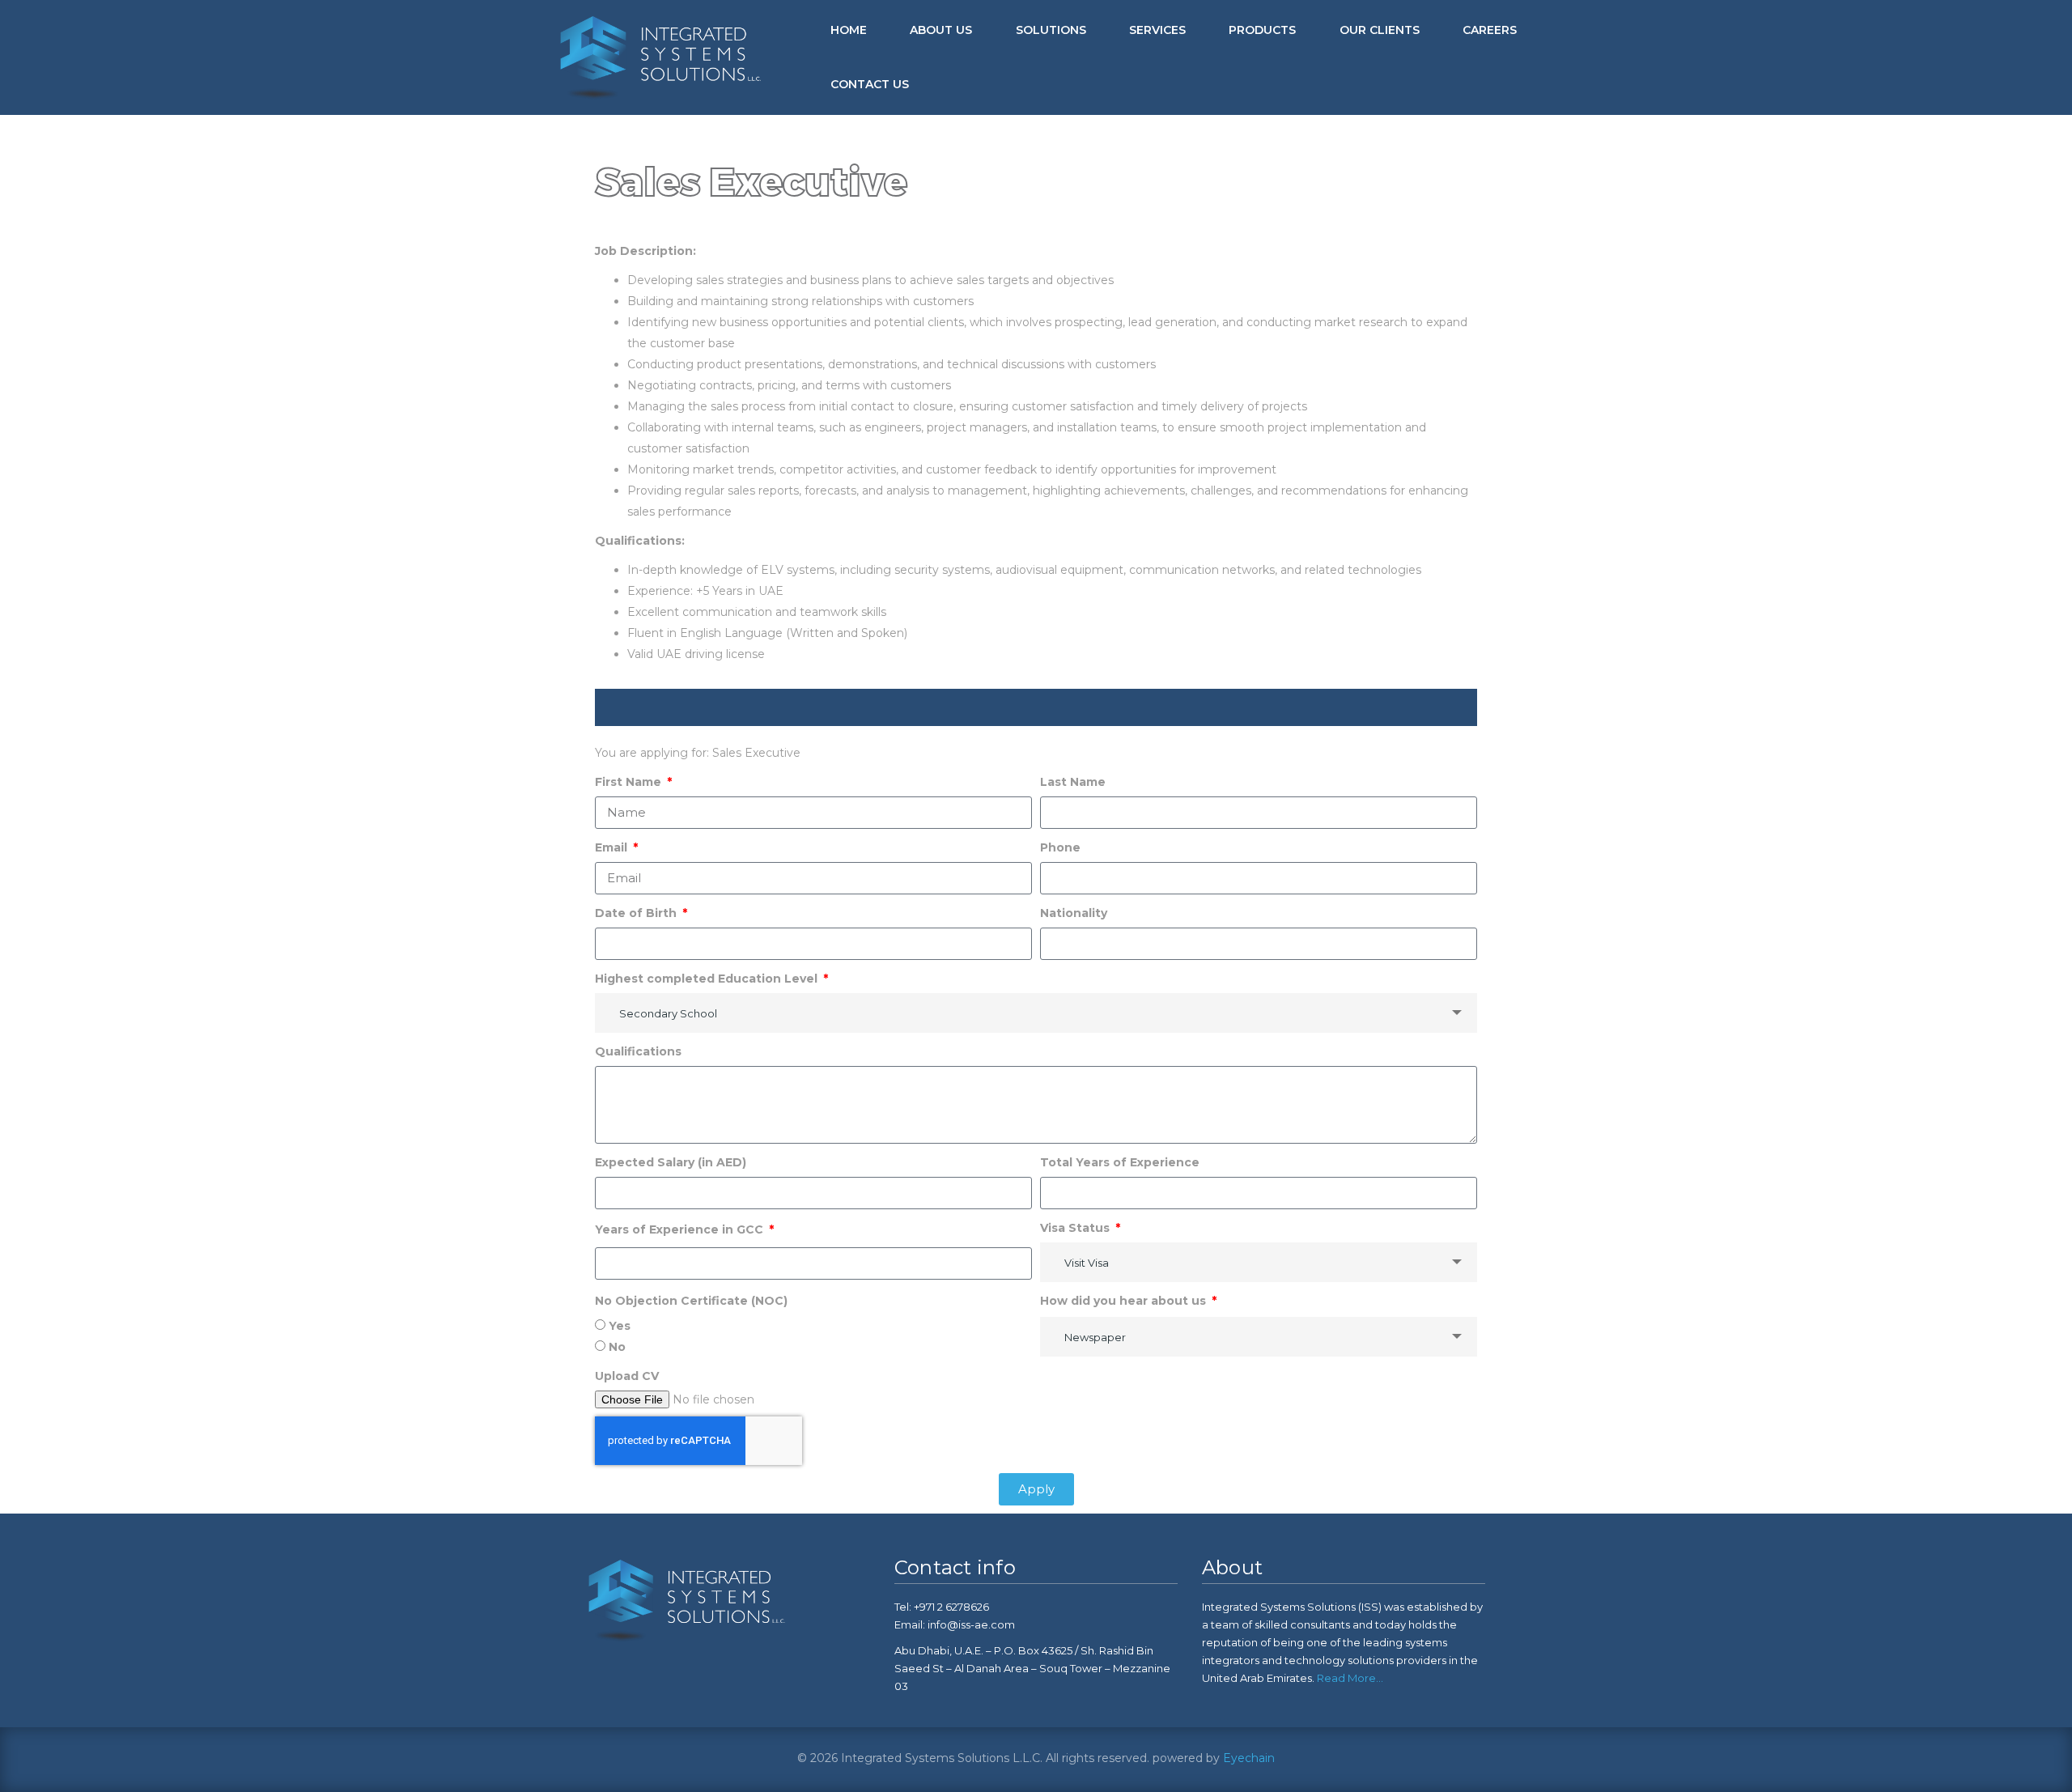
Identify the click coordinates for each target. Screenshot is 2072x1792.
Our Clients (1380, 30)
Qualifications (638, 1051)
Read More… (1349, 1678)
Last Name (1073, 782)
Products (1262, 30)
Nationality (1074, 913)
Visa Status (1076, 1228)
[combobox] (1036, 1013)
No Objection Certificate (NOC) (691, 1301)
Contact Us (870, 84)
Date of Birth (637, 913)
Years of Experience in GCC (681, 1229)
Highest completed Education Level (708, 979)
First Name (630, 782)
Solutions (1051, 30)
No (617, 1347)
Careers (1490, 30)
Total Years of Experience (1120, 1162)
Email (613, 847)
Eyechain (1249, 1758)
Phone (1060, 847)
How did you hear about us (1125, 1301)
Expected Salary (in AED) (671, 1162)
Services (1157, 30)
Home (849, 30)
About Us (941, 30)
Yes (620, 1326)
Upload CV (627, 1376)
